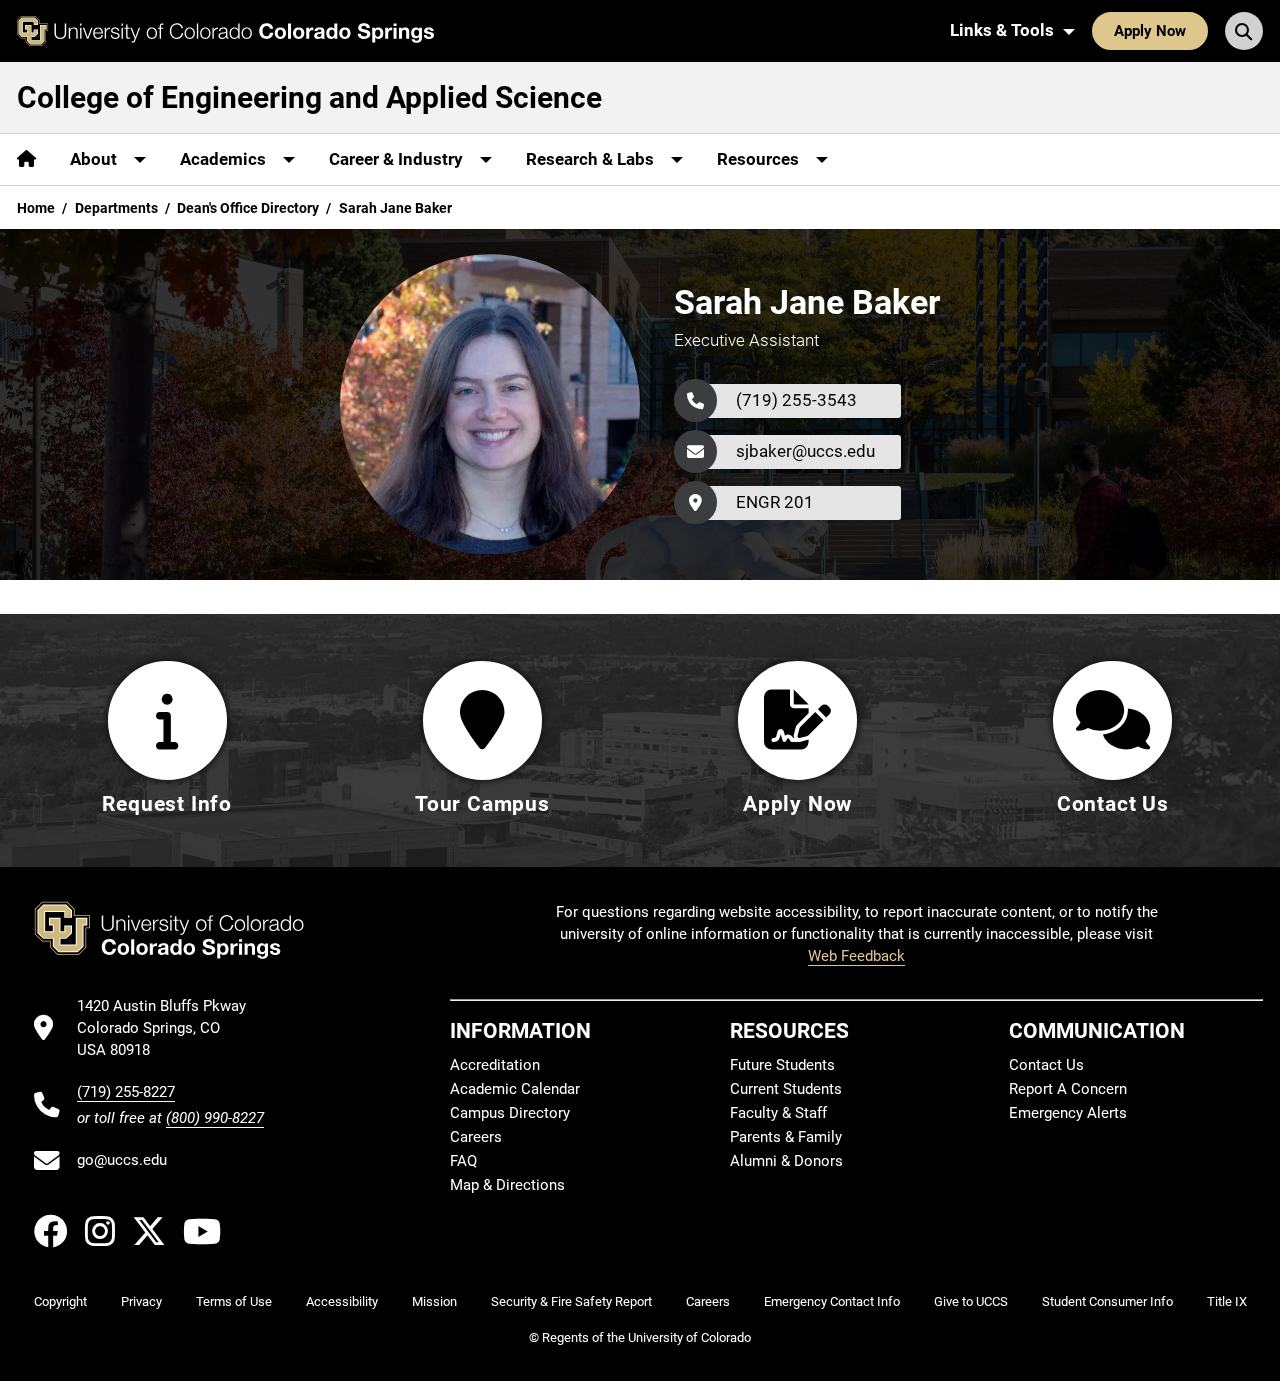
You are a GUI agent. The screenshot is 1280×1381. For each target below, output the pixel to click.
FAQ (463, 1161)
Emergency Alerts (1068, 1113)
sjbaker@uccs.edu (805, 451)
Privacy (141, 1301)
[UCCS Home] (225, 31)
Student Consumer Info (1107, 1301)
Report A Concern (1068, 1089)
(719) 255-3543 (796, 400)
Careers (476, 1137)
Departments (116, 208)
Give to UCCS (971, 1301)
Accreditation (495, 1065)
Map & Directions (507, 1185)
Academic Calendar (515, 1089)
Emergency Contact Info (832, 1301)
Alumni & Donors (786, 1161)
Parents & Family (786, 1137)
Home (36, 208)
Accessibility (342, 1301)
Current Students (786, 1089)
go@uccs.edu (122, 1160)
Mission (434, 1301)
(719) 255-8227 (126, 1092)
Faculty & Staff (778, 1113)
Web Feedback (856, 956)
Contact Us (1046, 1065)
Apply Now (1150, 31)
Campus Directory (510, 1113)
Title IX (1227, 1301)
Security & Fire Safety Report (571, 1301)
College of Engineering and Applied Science (309, 97)
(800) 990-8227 (215, 1118)
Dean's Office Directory (248, 208)
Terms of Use (234, 1301)
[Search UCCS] (1244, 31)
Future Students (782, 1065)
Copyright (60, 1301)
